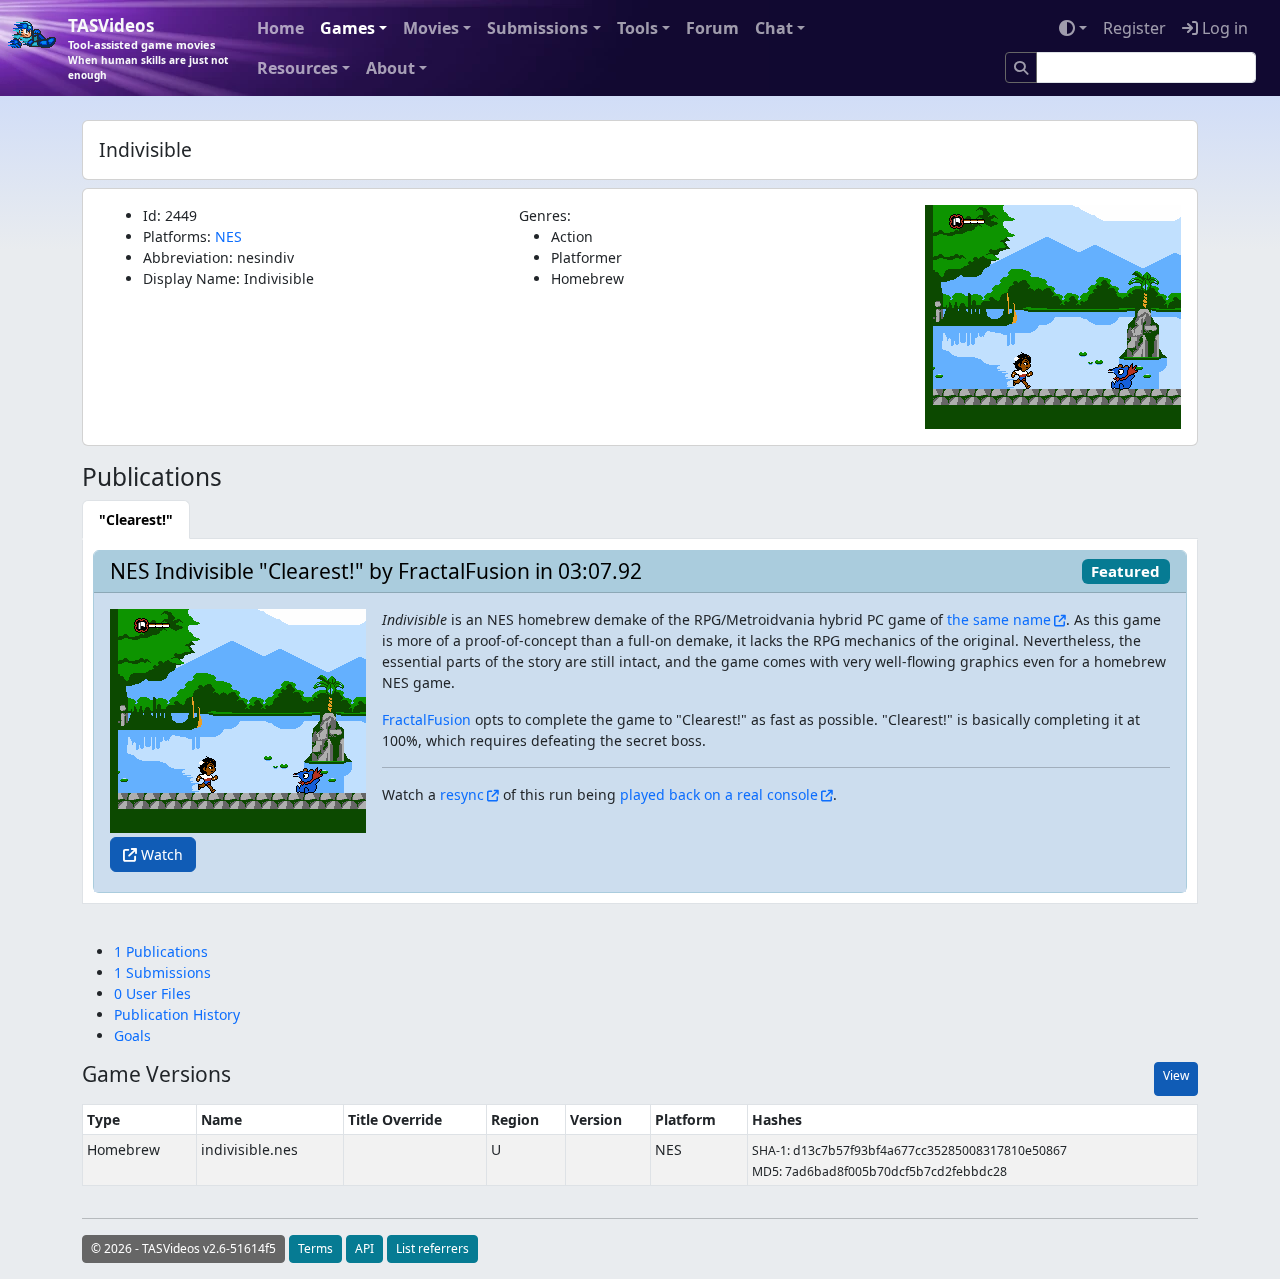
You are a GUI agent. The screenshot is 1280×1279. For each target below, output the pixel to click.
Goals (132, 1035)
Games (347, 28)
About (390, 68)
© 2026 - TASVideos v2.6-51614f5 (183, 1248)
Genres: (545, 215)
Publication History (177, 1014)
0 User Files (152, 993)
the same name (999, 619)
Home (280, 28)
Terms (315, 1248)
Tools (637, 28)
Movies (431, 28)
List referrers (432, 1248)
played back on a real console (719, 794)
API (364, 1248)
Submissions (537, 28)
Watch (160, 854)
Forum (712, 28)
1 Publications (161, 951)
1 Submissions (162, 972)
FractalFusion (426, 719)
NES (228, 236)
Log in (1223, 28)
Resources (297, 68)
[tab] (136, 519)
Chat (774, 28)
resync (462, 794)
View (1176, 1075)
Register (1134, 28)
